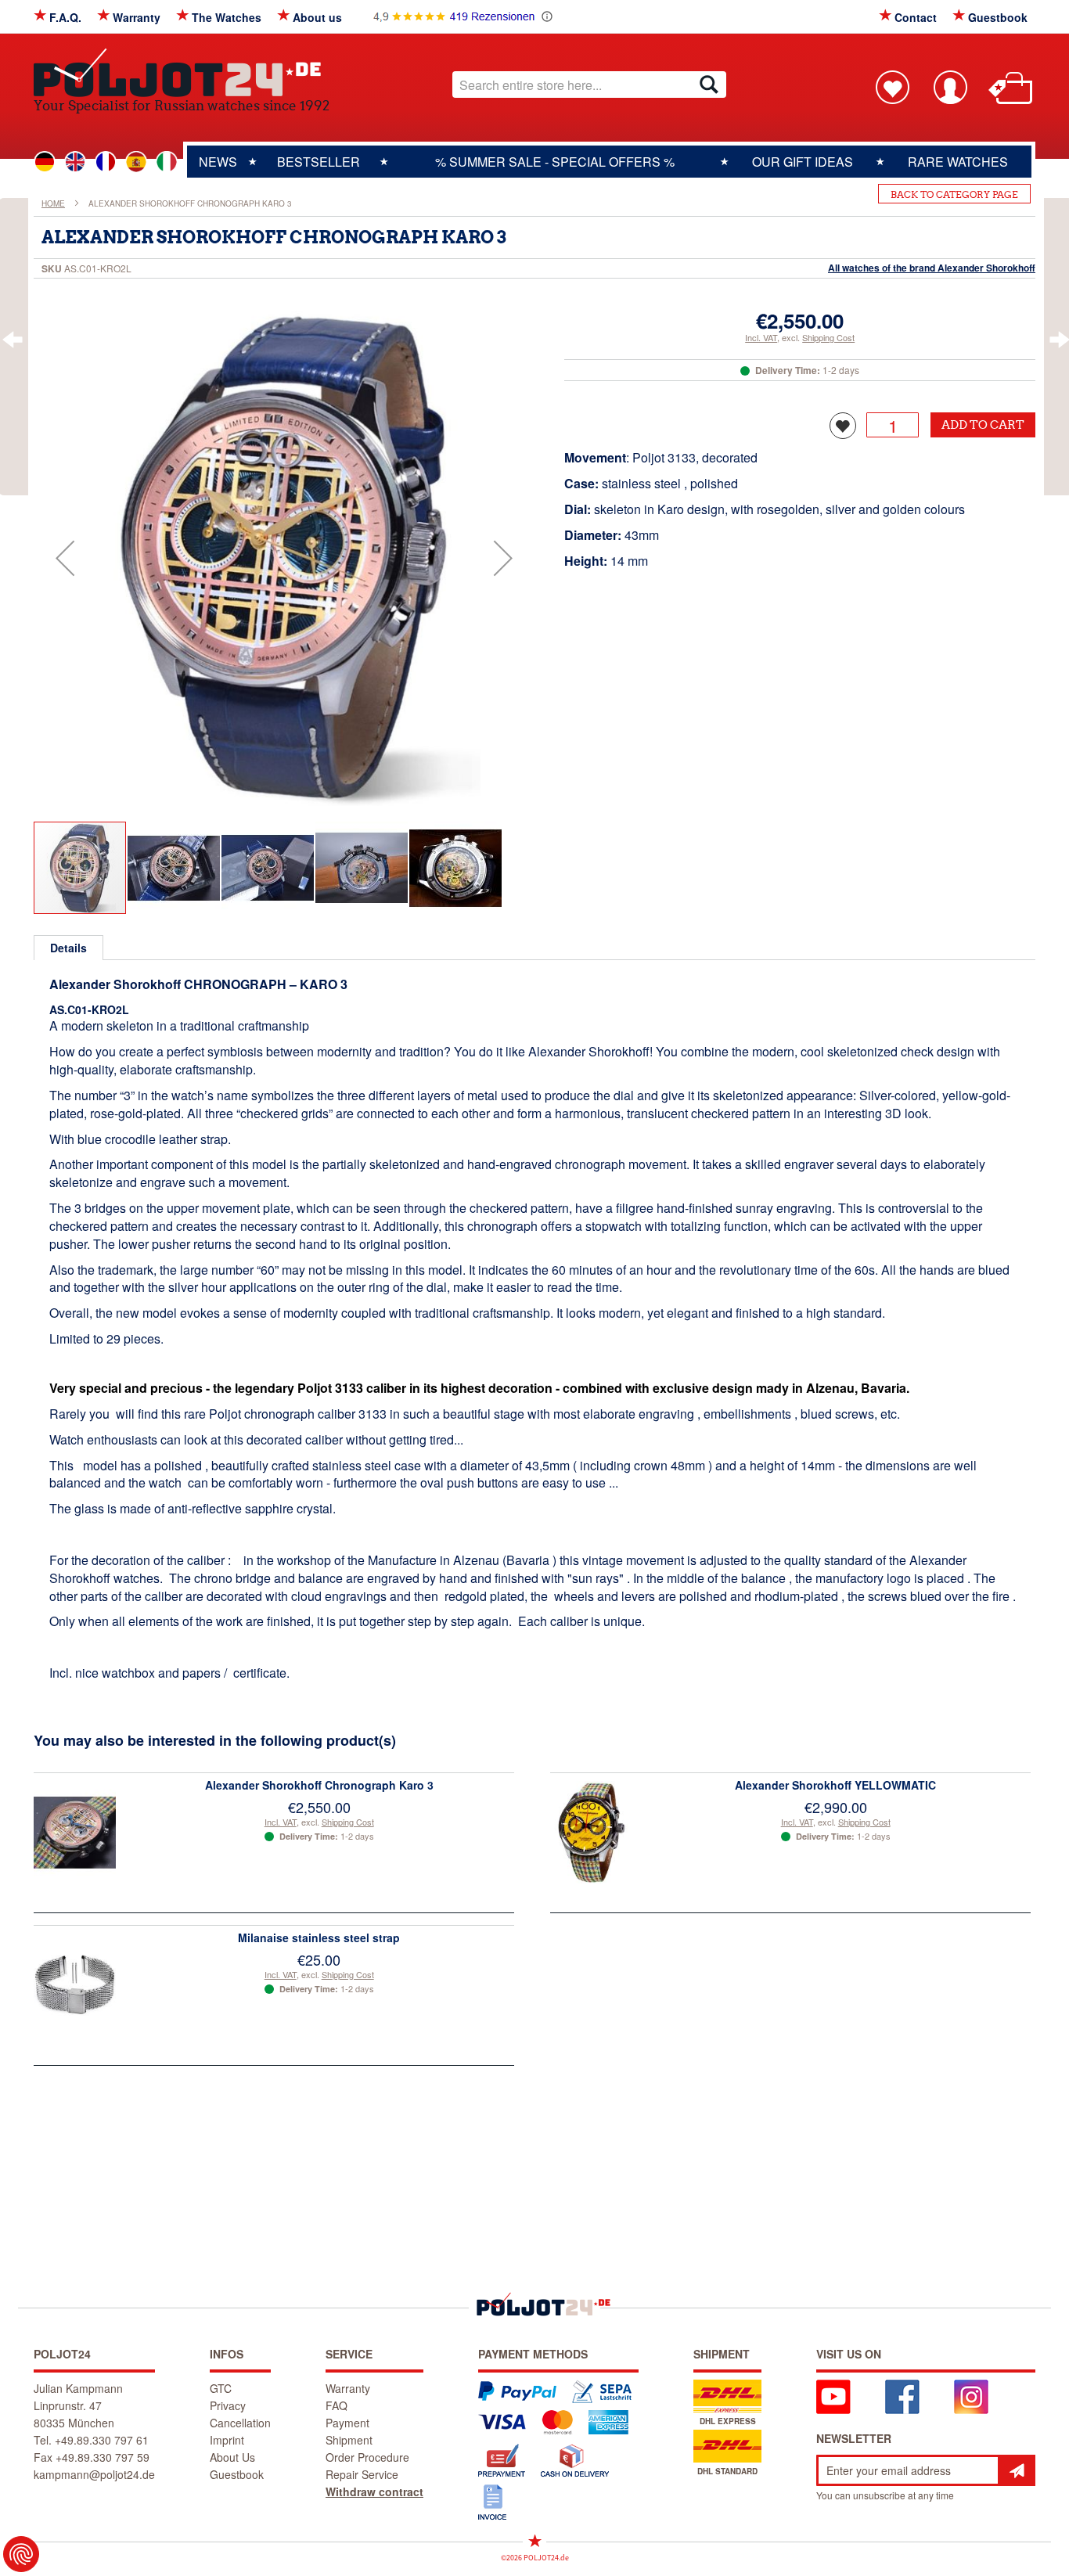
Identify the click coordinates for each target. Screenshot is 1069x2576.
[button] (65, 558)
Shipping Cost (828, 337)
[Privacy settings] (21, 2554)
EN (75, 162)
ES (136, 162)
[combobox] (589, 85)
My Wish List (892, 87)
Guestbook (998, 17)
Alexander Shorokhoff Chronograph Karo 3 (319, 1785)
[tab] (68, 948)
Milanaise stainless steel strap (319, 1937)
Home (53, 203)
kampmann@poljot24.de (94, 2474)
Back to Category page (954, 194)
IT (167, 162)
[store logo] (182, 72)
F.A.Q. (65, 17)
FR (106, 162)
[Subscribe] (1017, 2470)
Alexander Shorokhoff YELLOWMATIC (835, 1785)
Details (68, 948)
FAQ (337, 2405)
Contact (916, 17)
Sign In (950, 87)
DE (45, 162)
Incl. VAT (761, 337)
